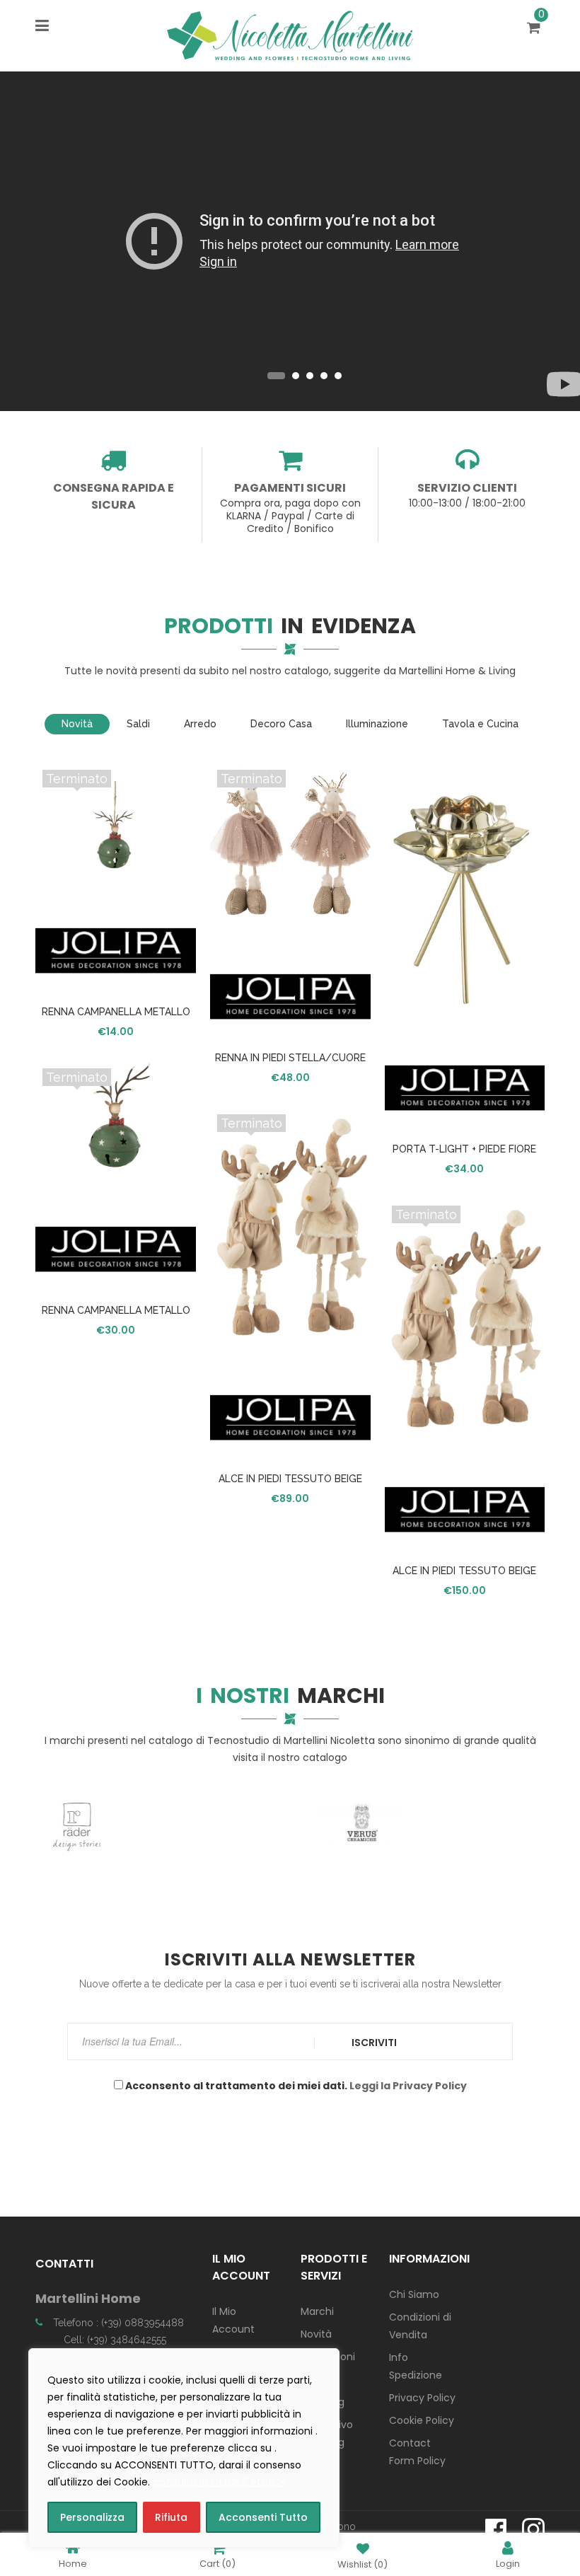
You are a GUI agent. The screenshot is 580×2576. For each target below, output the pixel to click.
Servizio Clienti (467, 488)
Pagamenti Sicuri (290, 488)
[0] (536, 29)
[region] (184, 2448)
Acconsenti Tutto (263, 2517)
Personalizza (92, 2517)
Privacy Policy (422, 2398)
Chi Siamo (414, 2294)
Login (508, 2563)
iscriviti (374, 2043)
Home (73, 2563)
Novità (316, 2334)
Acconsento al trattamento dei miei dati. (295, 2086)
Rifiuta (171, 2517)
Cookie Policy (422, 2420)
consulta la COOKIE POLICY (220, 2482)
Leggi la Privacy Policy (408, 2086)
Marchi (317, 2311)
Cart (217, 2563)
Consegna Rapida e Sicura (114, 496)
